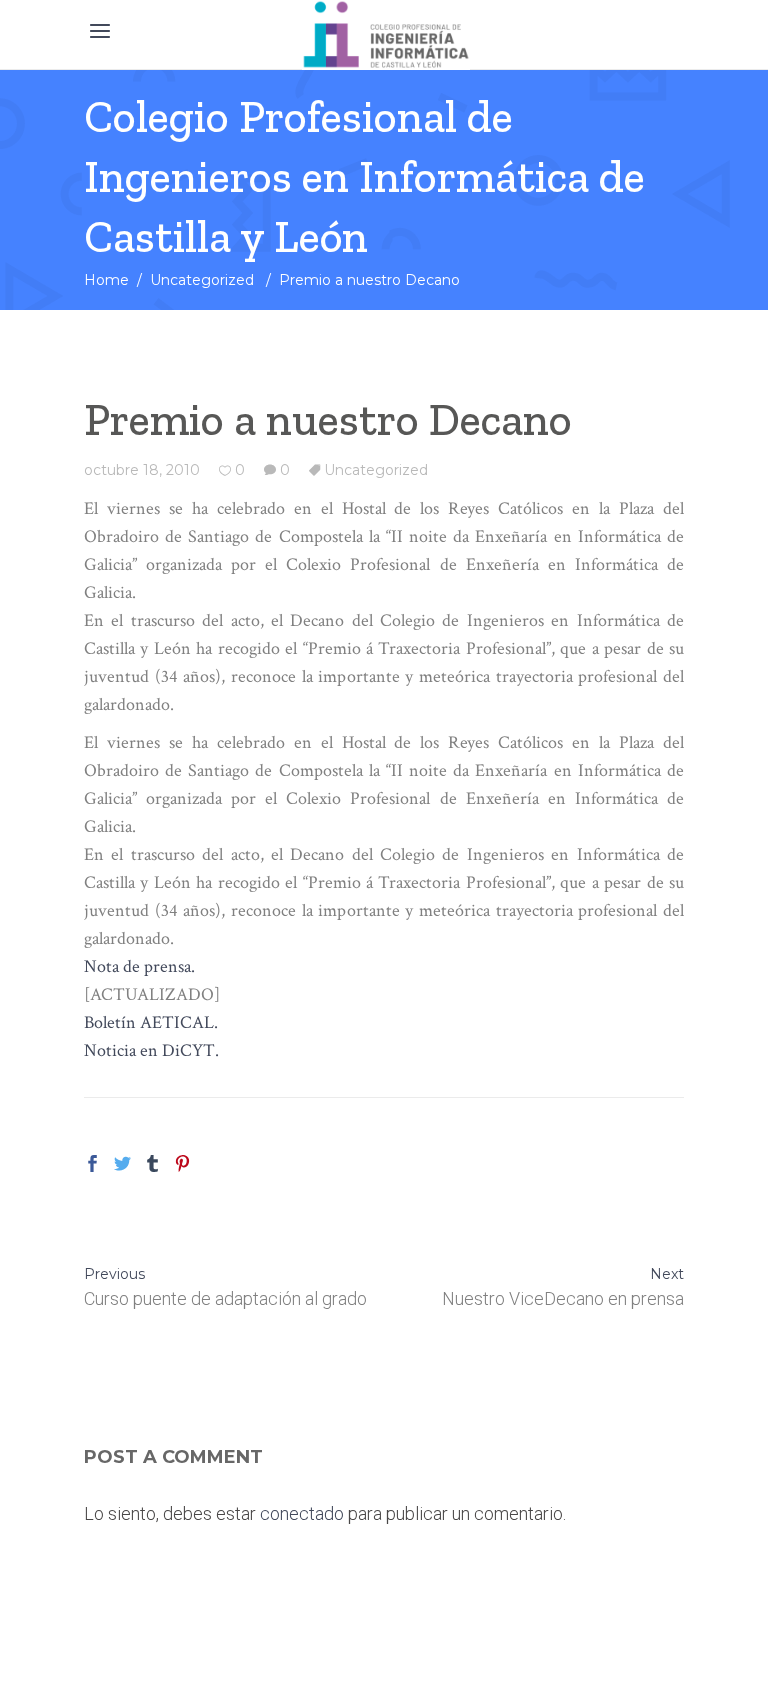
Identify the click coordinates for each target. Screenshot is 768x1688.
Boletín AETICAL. (151, 1022)
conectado (302, 1513)
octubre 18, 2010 (142, 470)
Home (106, 280)
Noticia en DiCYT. (151, 1050)
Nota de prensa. (139, 966)
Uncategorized (202, 280)
